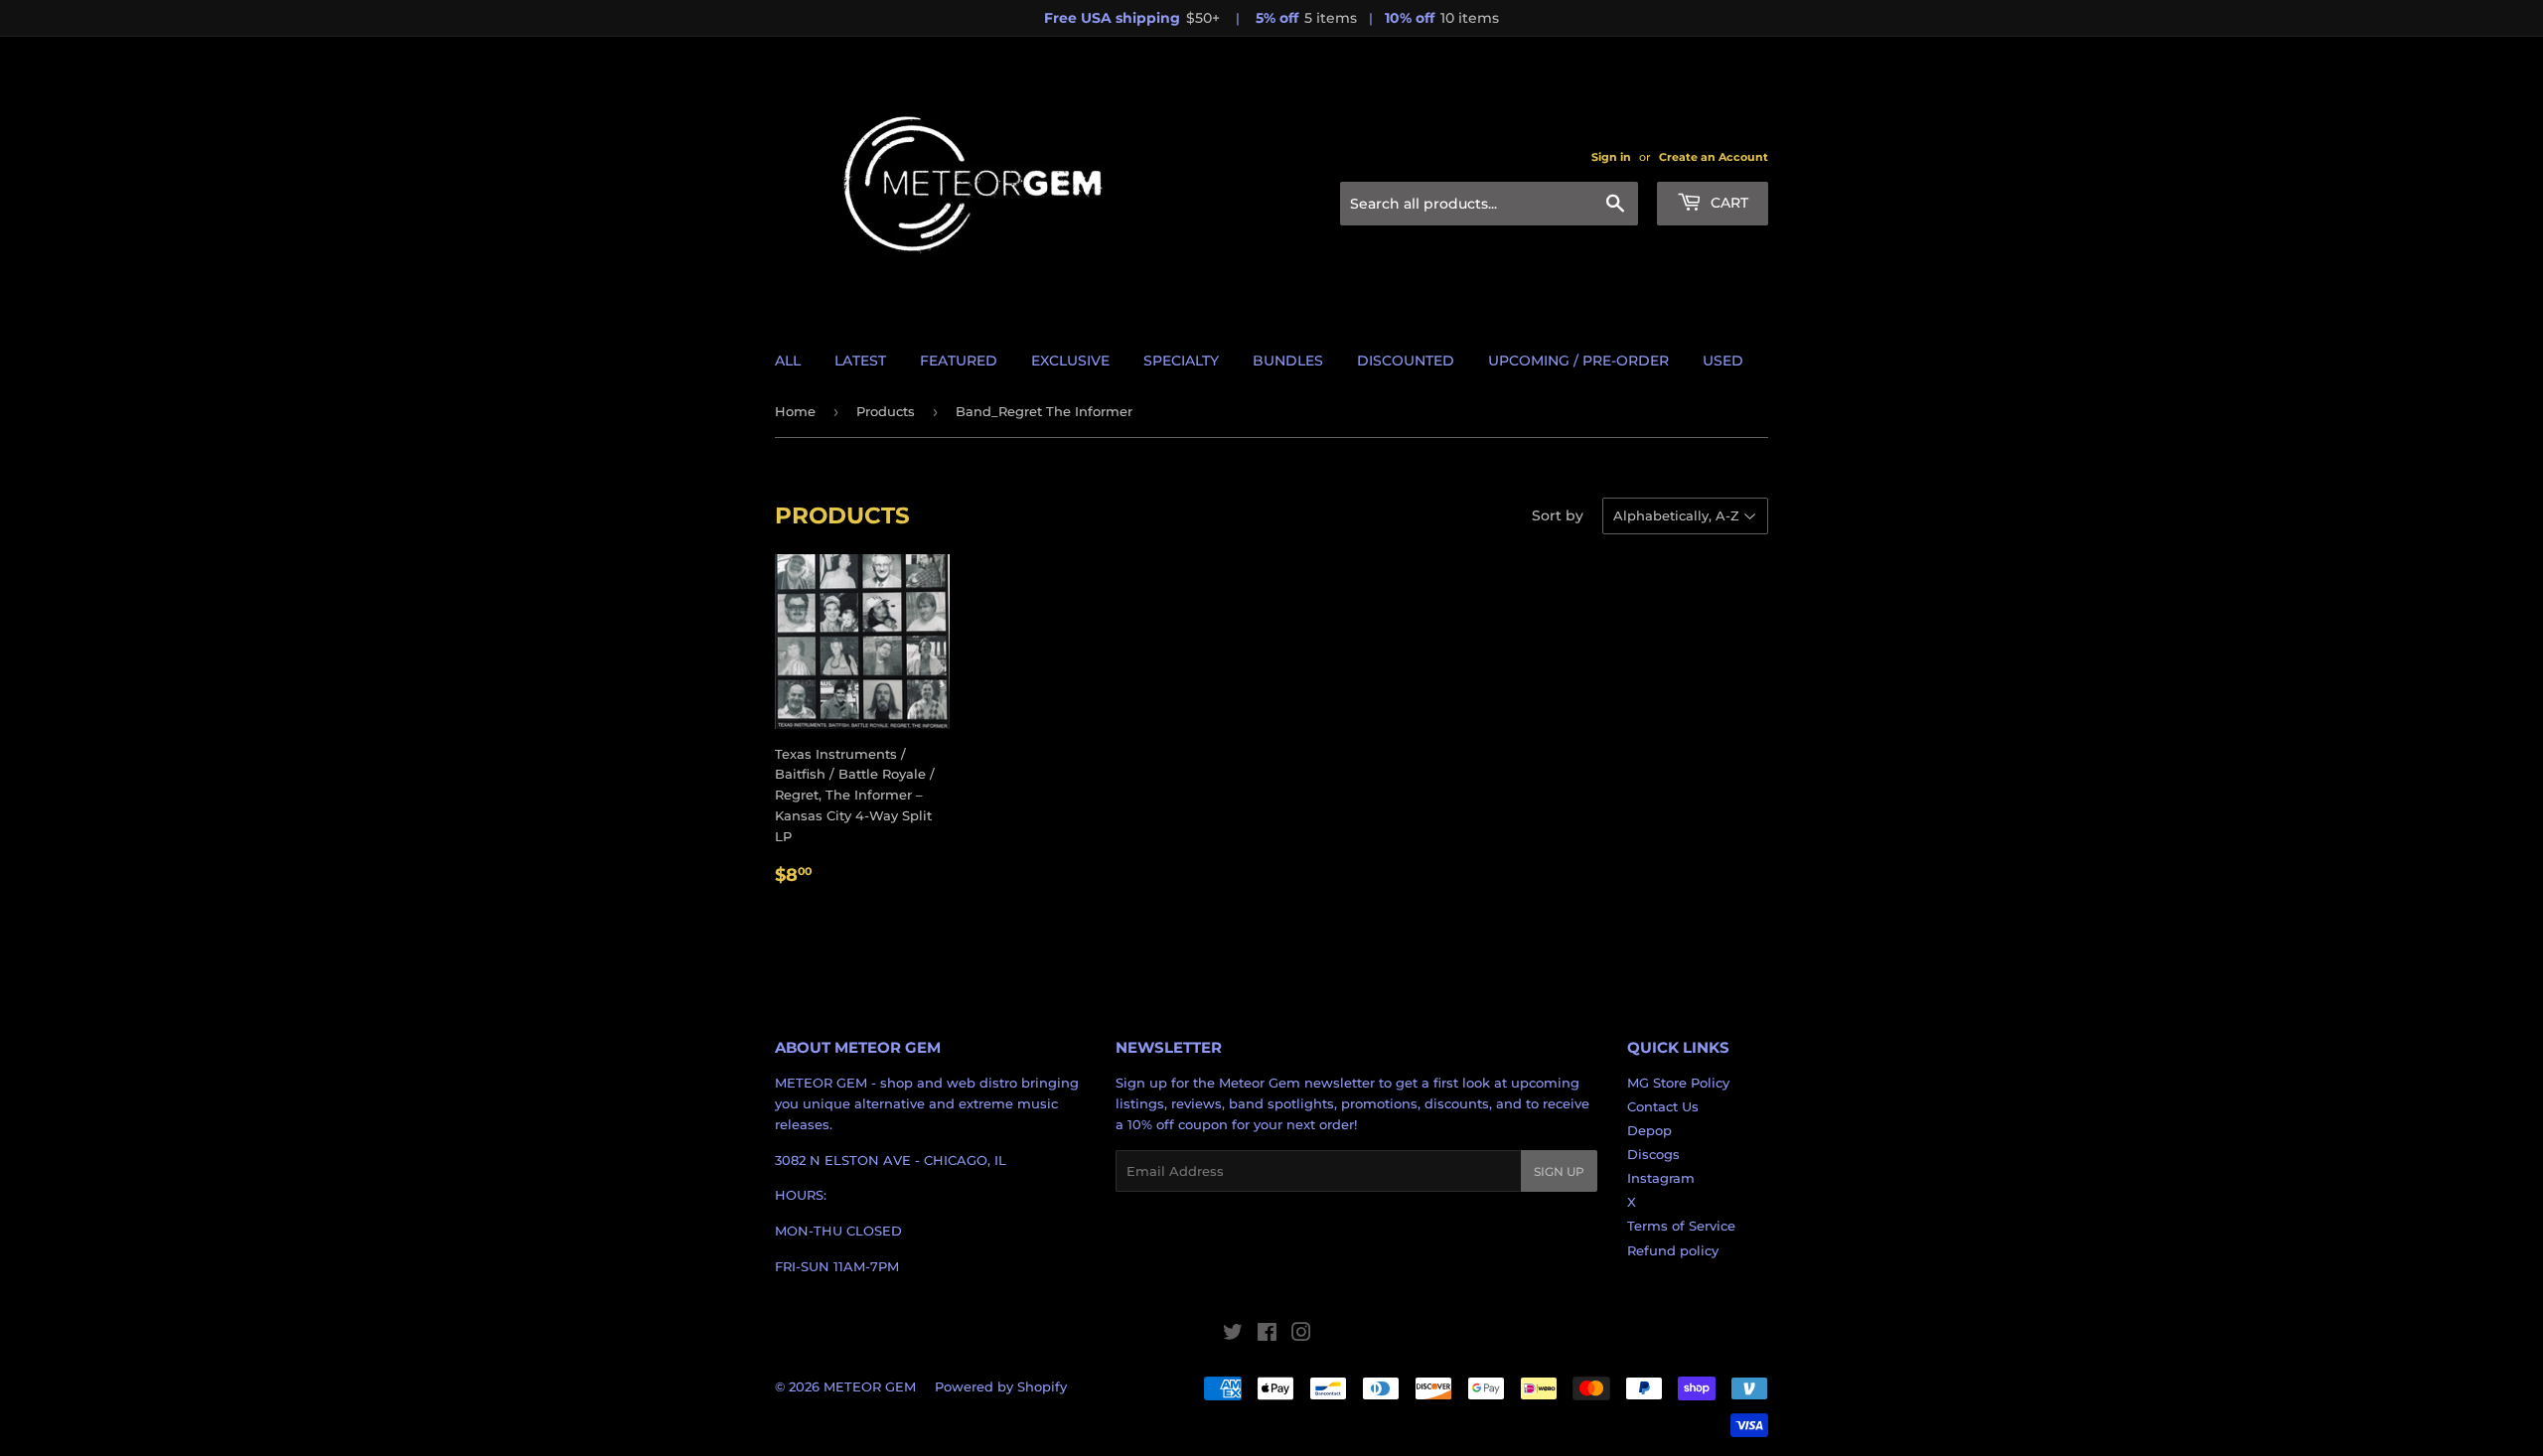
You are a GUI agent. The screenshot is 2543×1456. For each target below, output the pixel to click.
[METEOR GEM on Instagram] (1301, 1335)
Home (795, 411)
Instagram (1661, 1178)
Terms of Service (1681, 1226)
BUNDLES (1288, 361)
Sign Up (1559, 1171)
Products (886, 411)
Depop (1649, 1130)
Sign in (1611, 157)
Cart (1727, 203)
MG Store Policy (1678, 1083)
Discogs (1653, 1154)
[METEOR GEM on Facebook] (1267, 1335)
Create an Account (1714, 157)
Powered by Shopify (1001, 1386)
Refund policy (1673, 1250)
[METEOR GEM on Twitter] (1233, 1335)
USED (1723, 361)
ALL (788, 361)
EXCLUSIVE (1070, 361)
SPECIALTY (1181, 361)
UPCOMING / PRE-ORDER (1578, 361)
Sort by (1558, 515)
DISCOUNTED (1406, 361)
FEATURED (959, 361)
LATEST (860, 361)
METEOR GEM (870, 1386)
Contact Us (1663, 1106)
